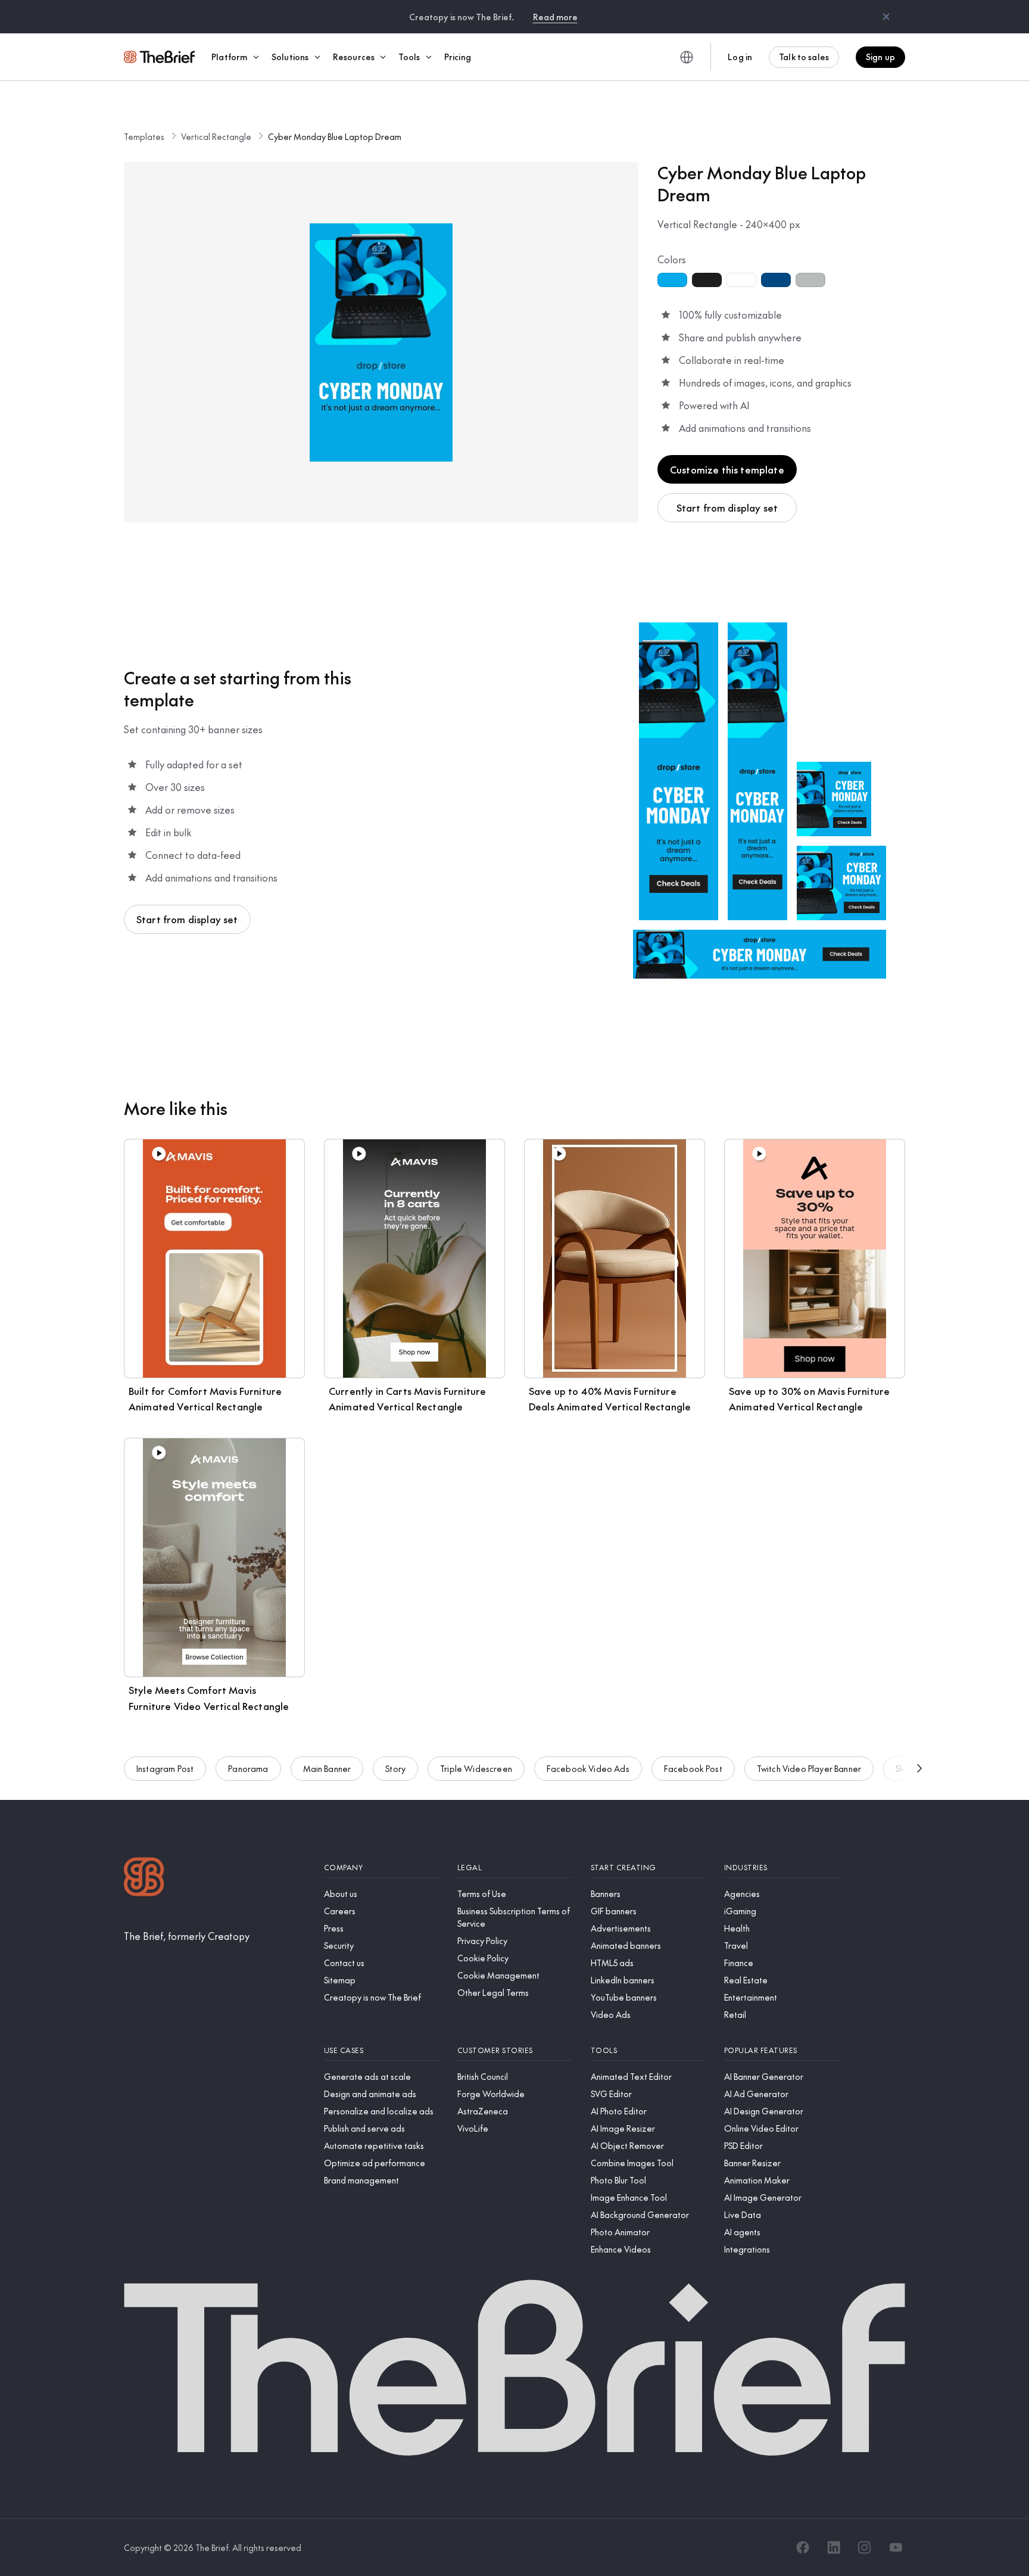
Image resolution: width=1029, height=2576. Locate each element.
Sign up (880, 57)
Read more (555, 17)
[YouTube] (896, 2547)
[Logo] (144, 1878)
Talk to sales (804, 57)
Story (395, 1768)
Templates (144, 136)
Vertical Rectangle (216, 136)
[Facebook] (803, 2547)
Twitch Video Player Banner (809, 1768)
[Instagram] (865, 2547)
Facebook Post (693, 1768)
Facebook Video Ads (588, 1768)
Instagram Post (165, 1768)
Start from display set (727, 507)
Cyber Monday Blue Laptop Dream (335, 136)
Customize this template (727, 469)
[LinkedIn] (834, 2547)
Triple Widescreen (476, 1768)
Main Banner (327, 1768)
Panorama (248, 1768)
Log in (740, 57)
